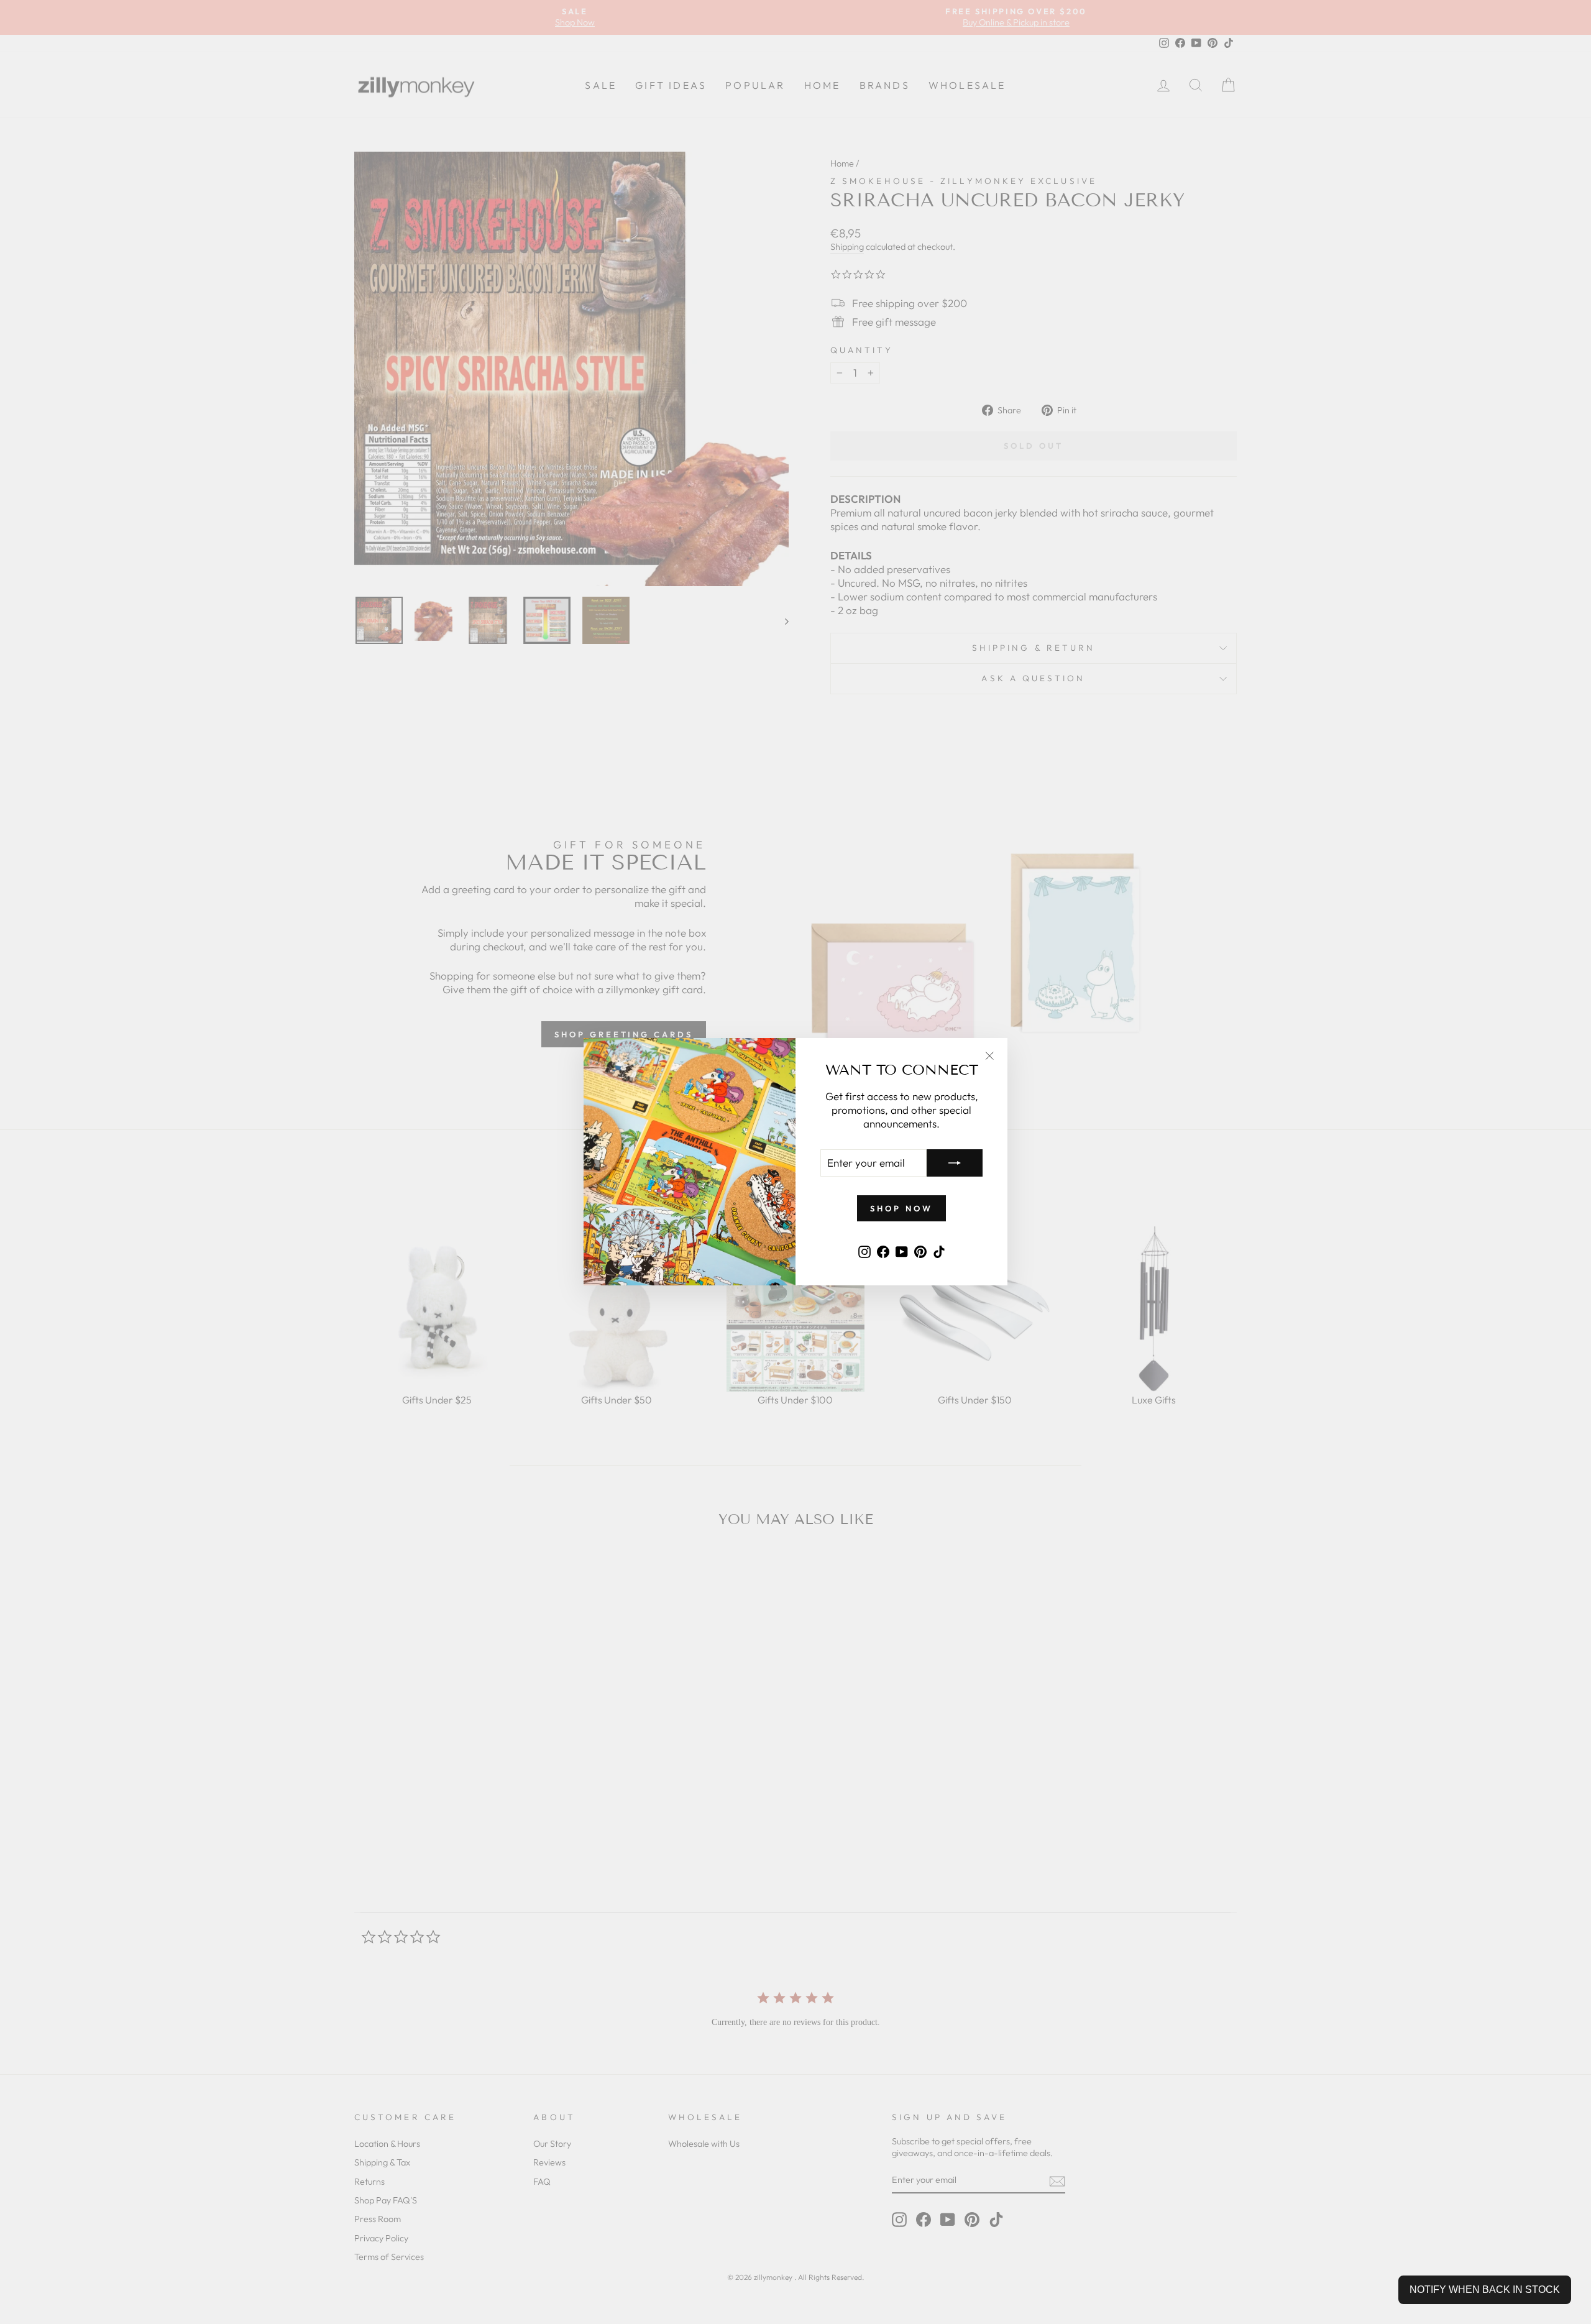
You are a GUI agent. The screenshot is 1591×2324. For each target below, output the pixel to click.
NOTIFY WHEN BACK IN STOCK (1485, 2290)
